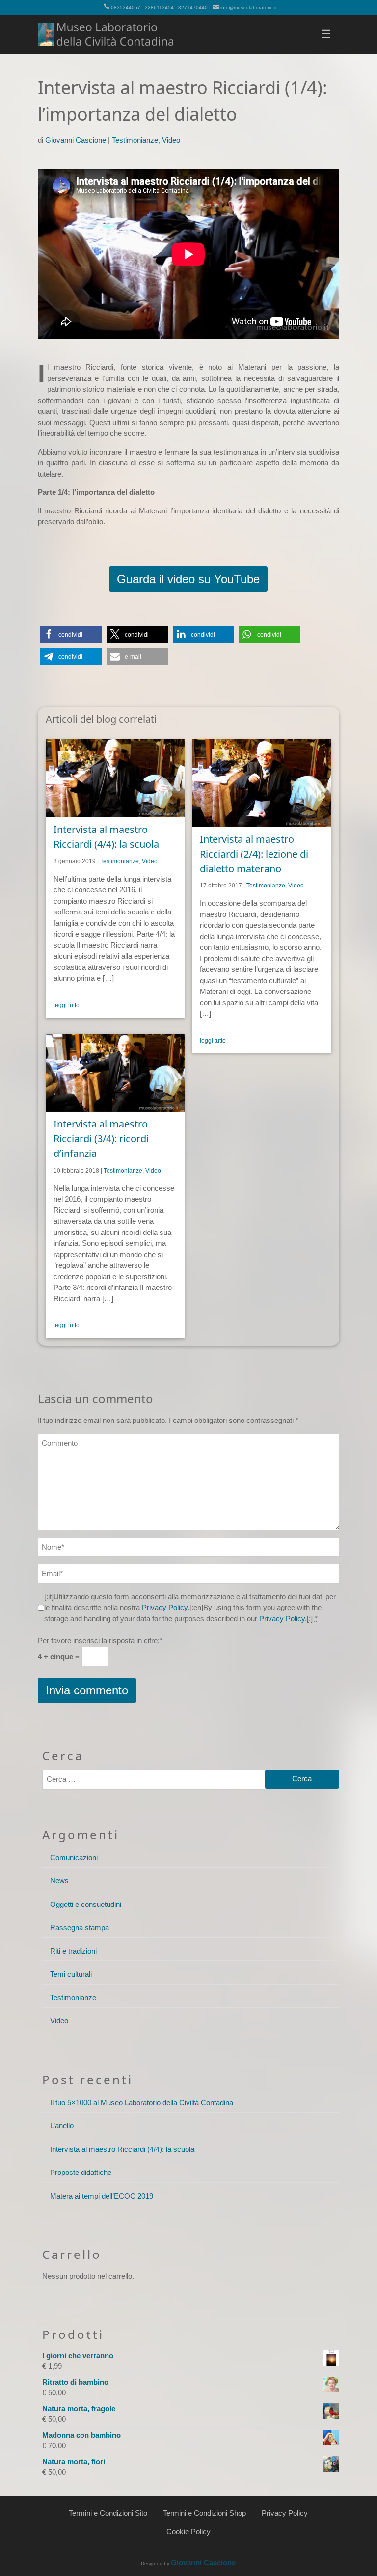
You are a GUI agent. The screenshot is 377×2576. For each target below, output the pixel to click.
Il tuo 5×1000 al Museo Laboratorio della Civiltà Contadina (142, 2103)
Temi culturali (71, 1974)
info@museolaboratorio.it (249, 8)
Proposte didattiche (81, 2172)
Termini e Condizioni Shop (204, 2513)
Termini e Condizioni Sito (108, 2513)
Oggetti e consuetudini (86, 1904)
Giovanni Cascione (76, 140)
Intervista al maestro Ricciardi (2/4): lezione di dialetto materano (254, 854)
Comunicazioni (74, 1858)
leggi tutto (67, 1005)
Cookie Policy (188, 2532)
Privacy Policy (165, 1607)
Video (171, 140)
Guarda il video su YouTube (188, 579)
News (59, 1881)
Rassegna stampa (80, 1927)
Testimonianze (135, 140)
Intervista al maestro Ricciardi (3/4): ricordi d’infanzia (101, 1139)
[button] (71, 634)
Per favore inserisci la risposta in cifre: (100, 1641)
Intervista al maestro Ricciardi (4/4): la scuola (122, 2149)
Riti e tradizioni (73, 1951)
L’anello (62, 2126)
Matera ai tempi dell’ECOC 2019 (102, 2196)
